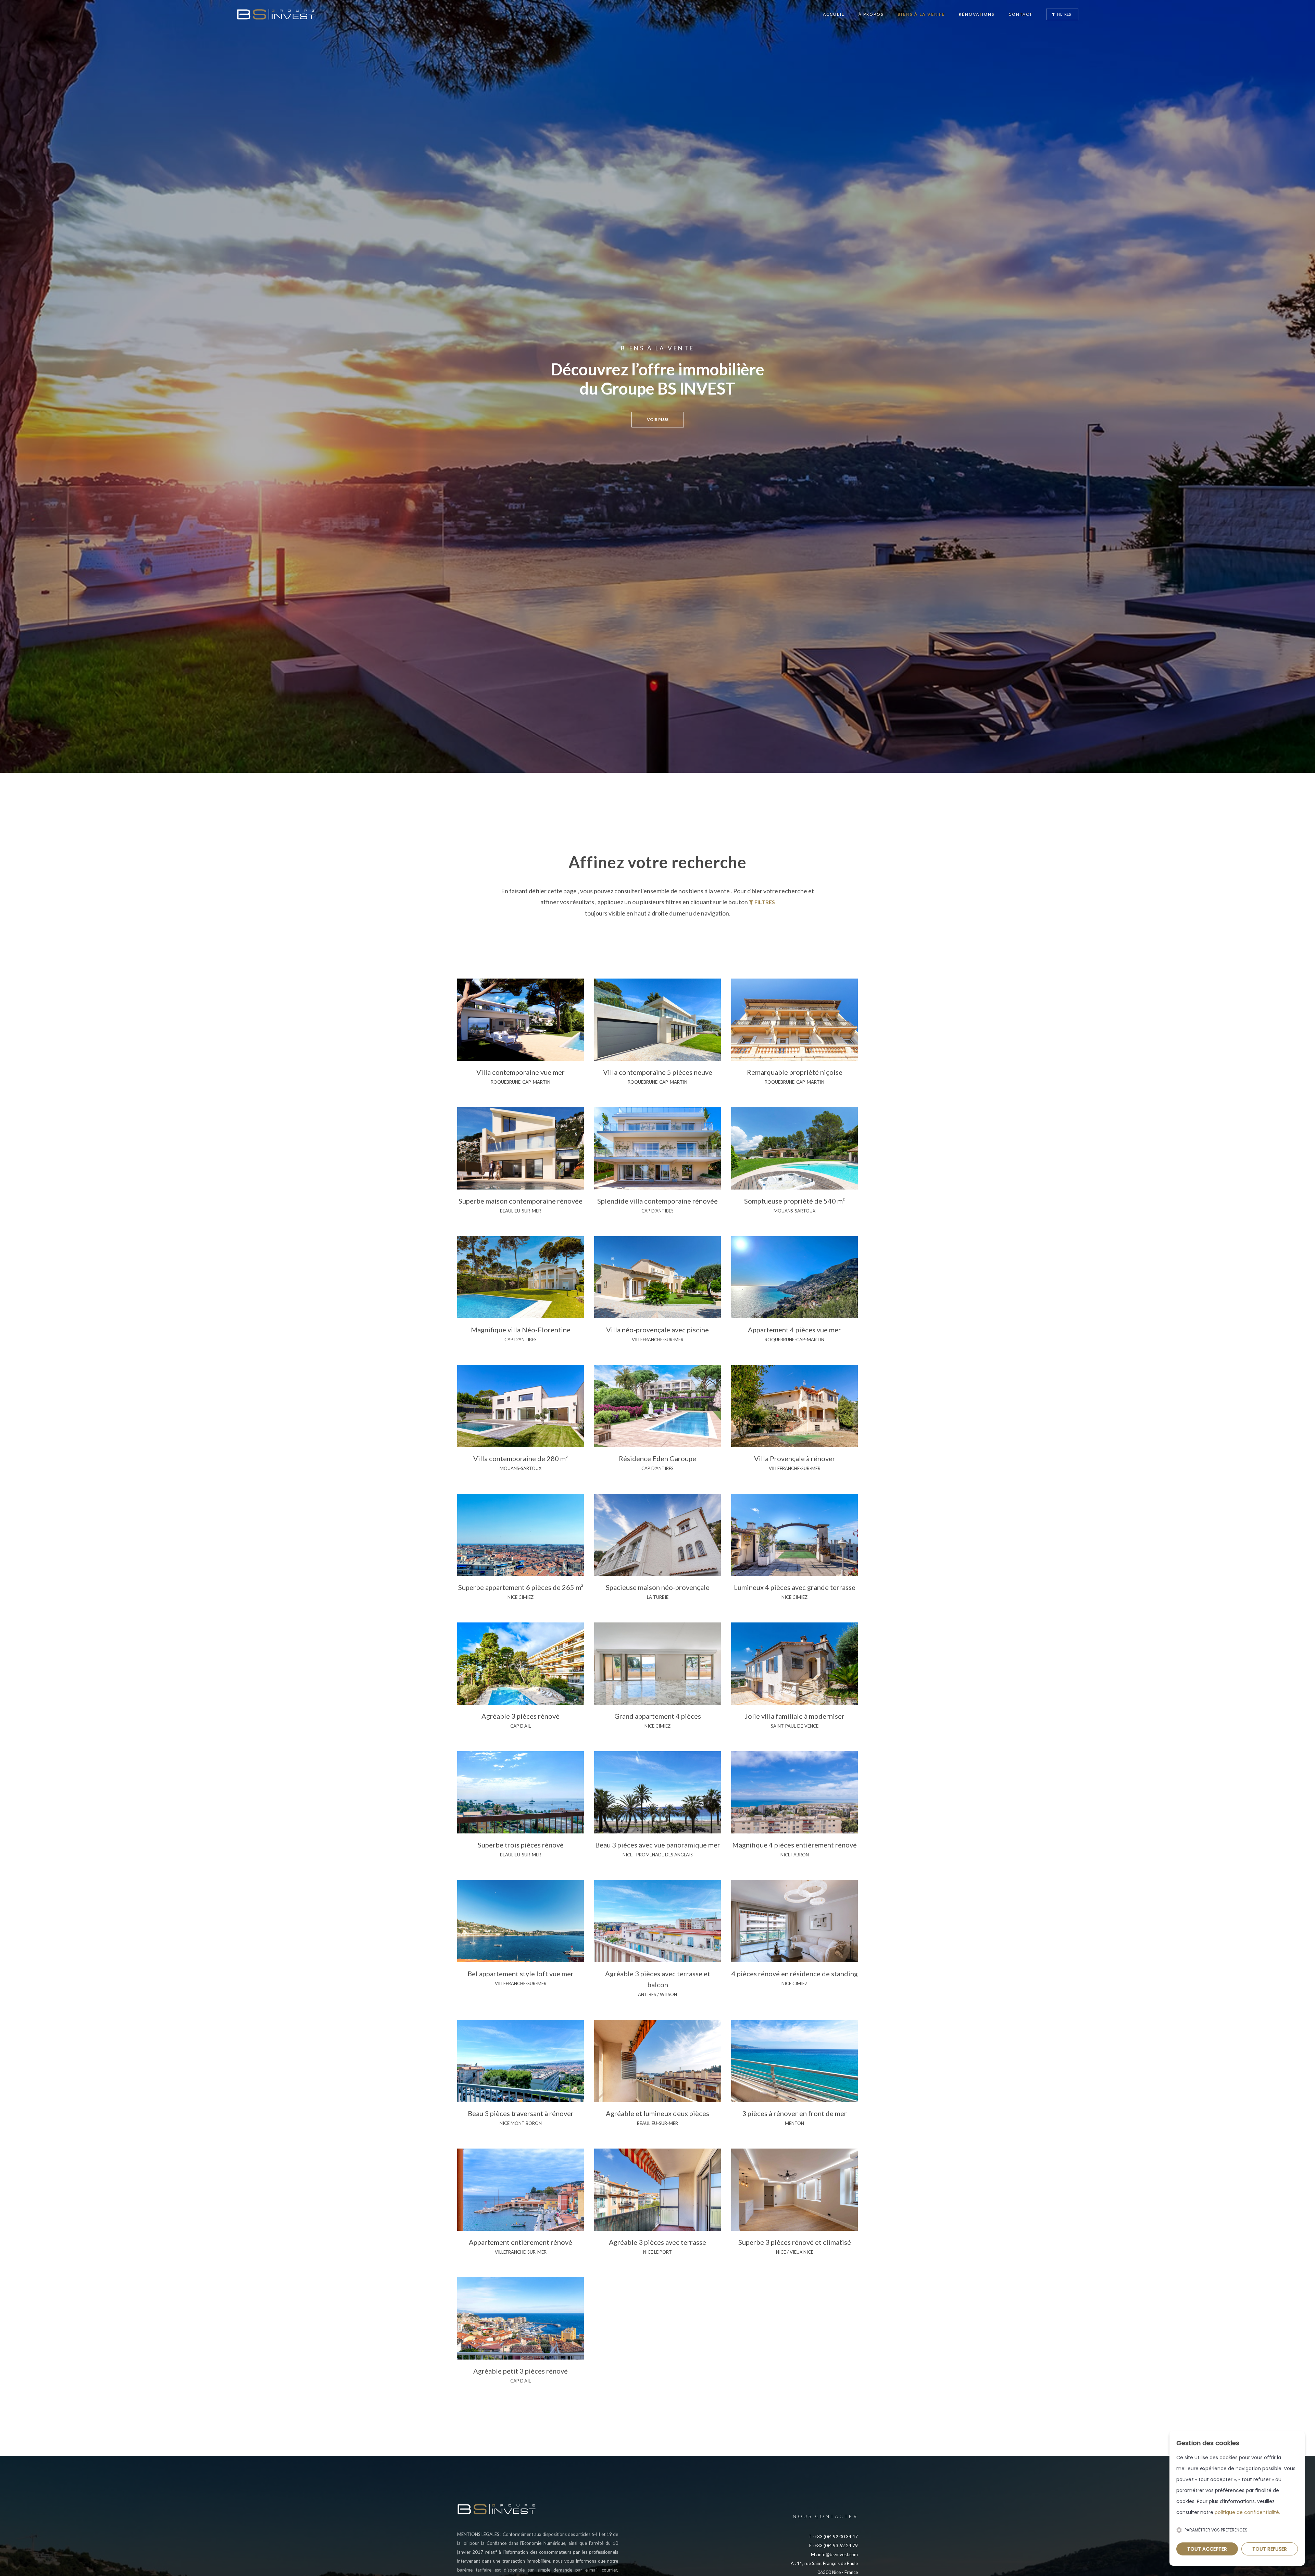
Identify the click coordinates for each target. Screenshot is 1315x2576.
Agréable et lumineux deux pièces (657, 2113)
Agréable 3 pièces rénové (521, 1716)
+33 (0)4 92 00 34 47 (836, 2537)
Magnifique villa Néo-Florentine (521, 1330)
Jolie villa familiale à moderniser (795, 1716)
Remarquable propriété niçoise (795, 1072)
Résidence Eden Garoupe (657, 1458)
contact (1020, 14)
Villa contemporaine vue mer (521, 1072)
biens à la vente (921, 14)
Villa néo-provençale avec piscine (657, 1330)
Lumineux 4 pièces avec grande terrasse (795, 1587)
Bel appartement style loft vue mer (521, 1974)
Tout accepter (1207, 2549)
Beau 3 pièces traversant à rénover (521, 2113)
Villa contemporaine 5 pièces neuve (658, 1072)
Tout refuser (1270, 2549)
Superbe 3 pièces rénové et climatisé (795, 2242)
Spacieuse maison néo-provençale (658, 1587)
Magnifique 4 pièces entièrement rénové (794, 1845)
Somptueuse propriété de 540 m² (794, 1201)
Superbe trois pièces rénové (521, 1845)
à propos (871, 14)
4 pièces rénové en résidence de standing (795, 1974)
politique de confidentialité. (1247, 2512)
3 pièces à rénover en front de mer (794, 2113)
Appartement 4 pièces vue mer (794, 1330)
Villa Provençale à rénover (795, 1458)
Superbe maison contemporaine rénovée (521, 1201)
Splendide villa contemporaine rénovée (657, 1201)
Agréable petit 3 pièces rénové (521, 2371)
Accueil (834, 14)
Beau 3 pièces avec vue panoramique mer (658, 1845)
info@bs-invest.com (838, 2554)
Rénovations (977, 14)
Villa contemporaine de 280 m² (521, 1458)
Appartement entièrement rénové (521, 2242)
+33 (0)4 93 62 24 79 (836, 2546)
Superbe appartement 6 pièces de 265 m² (521, 1587)
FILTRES (1064, 14)
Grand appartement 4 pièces (658, 1716)
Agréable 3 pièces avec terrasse (657, 2242)
